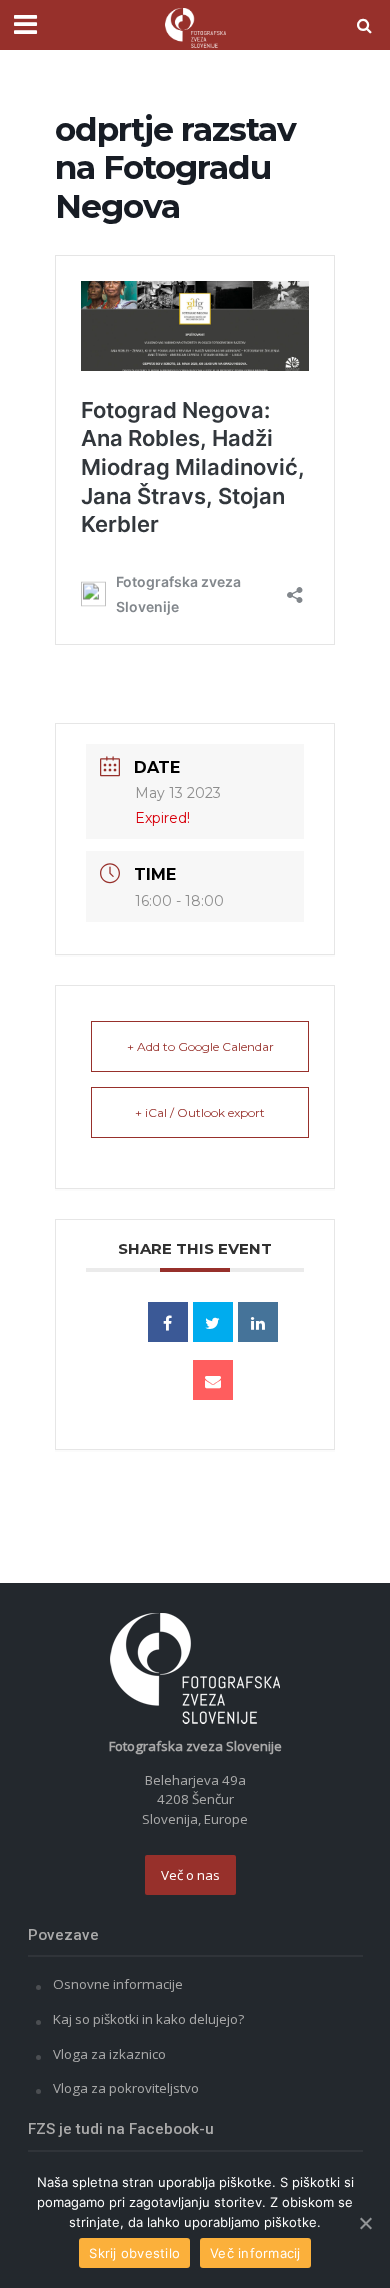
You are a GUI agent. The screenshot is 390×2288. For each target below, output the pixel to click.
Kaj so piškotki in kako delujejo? (148, 2019)
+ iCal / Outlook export (200, 1112)
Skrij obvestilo (134, 2253)
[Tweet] (213, 1322)
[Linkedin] (258, 1322)
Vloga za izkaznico (109, 2054)
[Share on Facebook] (168, 1322)
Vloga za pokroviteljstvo (126, 2088)
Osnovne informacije (118, 1984)
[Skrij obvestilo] (365, 2223)
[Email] (213, 1380)
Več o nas (190, 1875)
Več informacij (255, 2253)
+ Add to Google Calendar (200, 1046)
